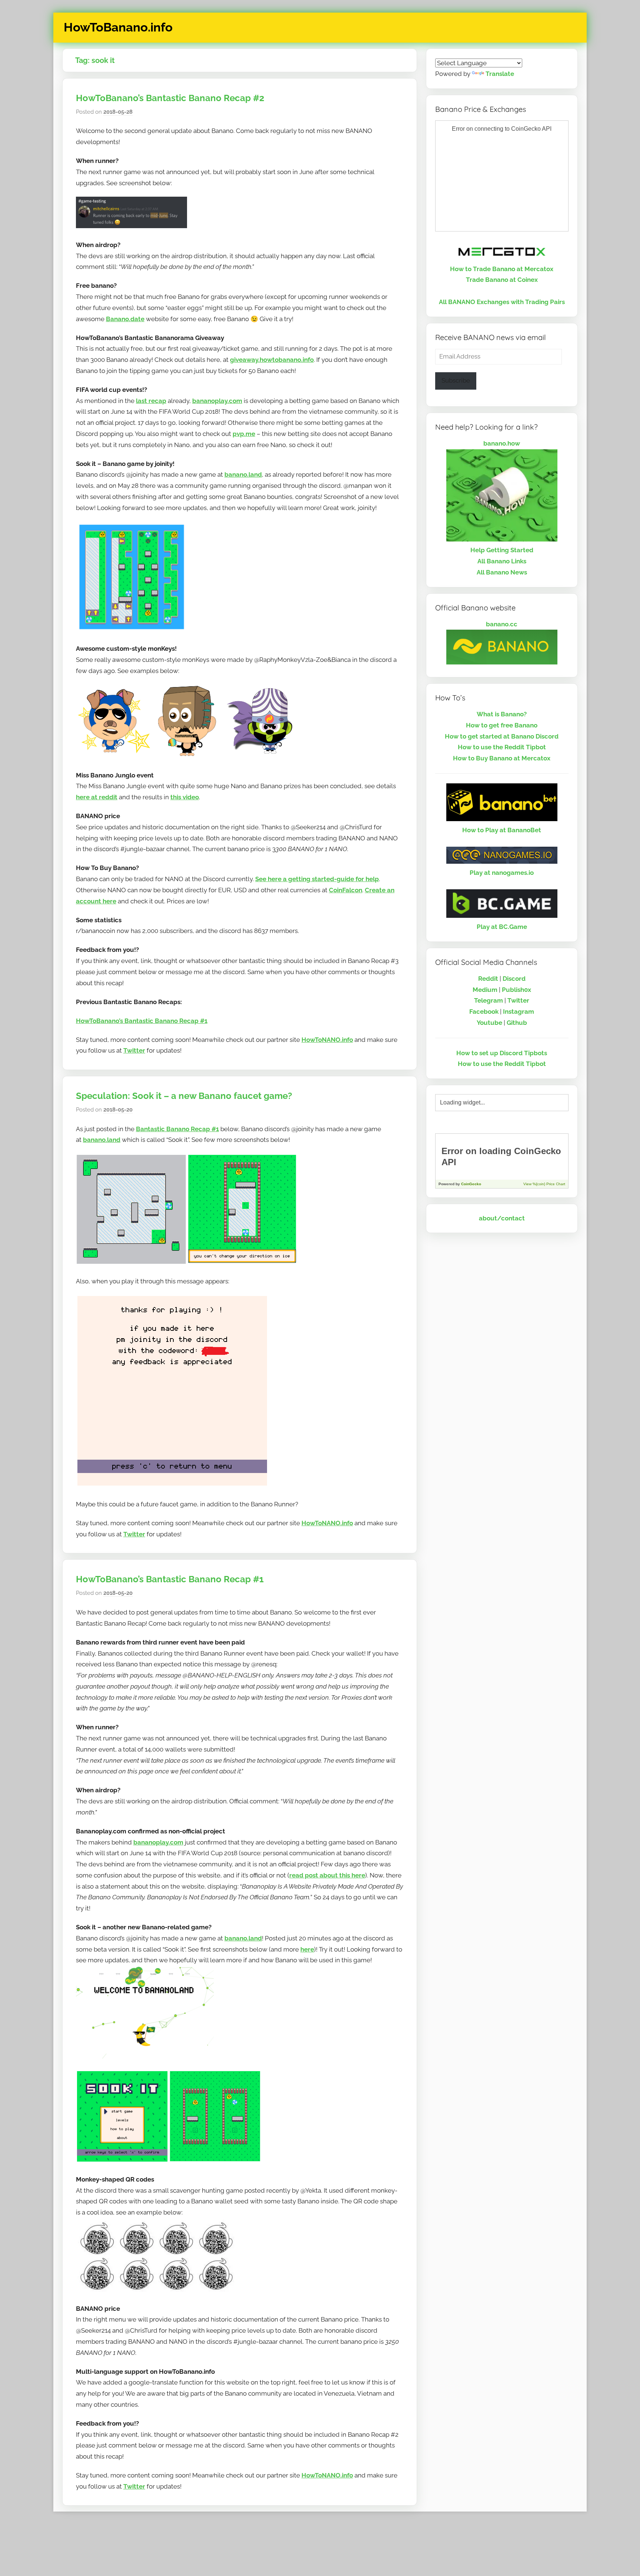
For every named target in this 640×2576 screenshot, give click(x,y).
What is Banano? (502, 714)
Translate (500, 74)
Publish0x (516, 990)
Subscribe (456, 380)
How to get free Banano (502, 725)
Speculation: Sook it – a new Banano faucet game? (184, 1096)
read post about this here (327, 1875)
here (307, 1949)
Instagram (519, 1012)
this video (185, 797)
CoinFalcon (346, 890)
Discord (514, 979)
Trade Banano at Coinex (502, 280)
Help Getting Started (502, 550)
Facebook (484, 1012)
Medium (485, 990)
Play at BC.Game (502, 927)
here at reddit (97, 797)
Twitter (134, 1050)
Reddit (488, 979)
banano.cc (502, 624)
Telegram (489, 1000)
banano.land (243, 474)
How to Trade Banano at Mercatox (502, 269)
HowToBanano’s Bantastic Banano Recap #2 (170, 98)
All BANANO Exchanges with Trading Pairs (502, 302)
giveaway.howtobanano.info (272, 360)
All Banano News (502, 572)
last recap (151, 401)
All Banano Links (502, 561)
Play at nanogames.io (502, 873)
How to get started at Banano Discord (502, 736)
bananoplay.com (217, 401)
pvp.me (244, 434)
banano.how (502, 443)
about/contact (502, 1218)
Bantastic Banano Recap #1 (177, 1129)
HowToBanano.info (118, 27)
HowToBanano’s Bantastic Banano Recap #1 (142, 1021)
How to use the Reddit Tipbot (502, 747)
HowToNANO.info (327, 1040)
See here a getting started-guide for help (317, 879)
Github (517, 1023)
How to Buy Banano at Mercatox (502, 758)
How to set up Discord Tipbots (502, 1053)
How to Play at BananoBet (502, 830)
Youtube (489, 1023)
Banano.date (125, 319)
